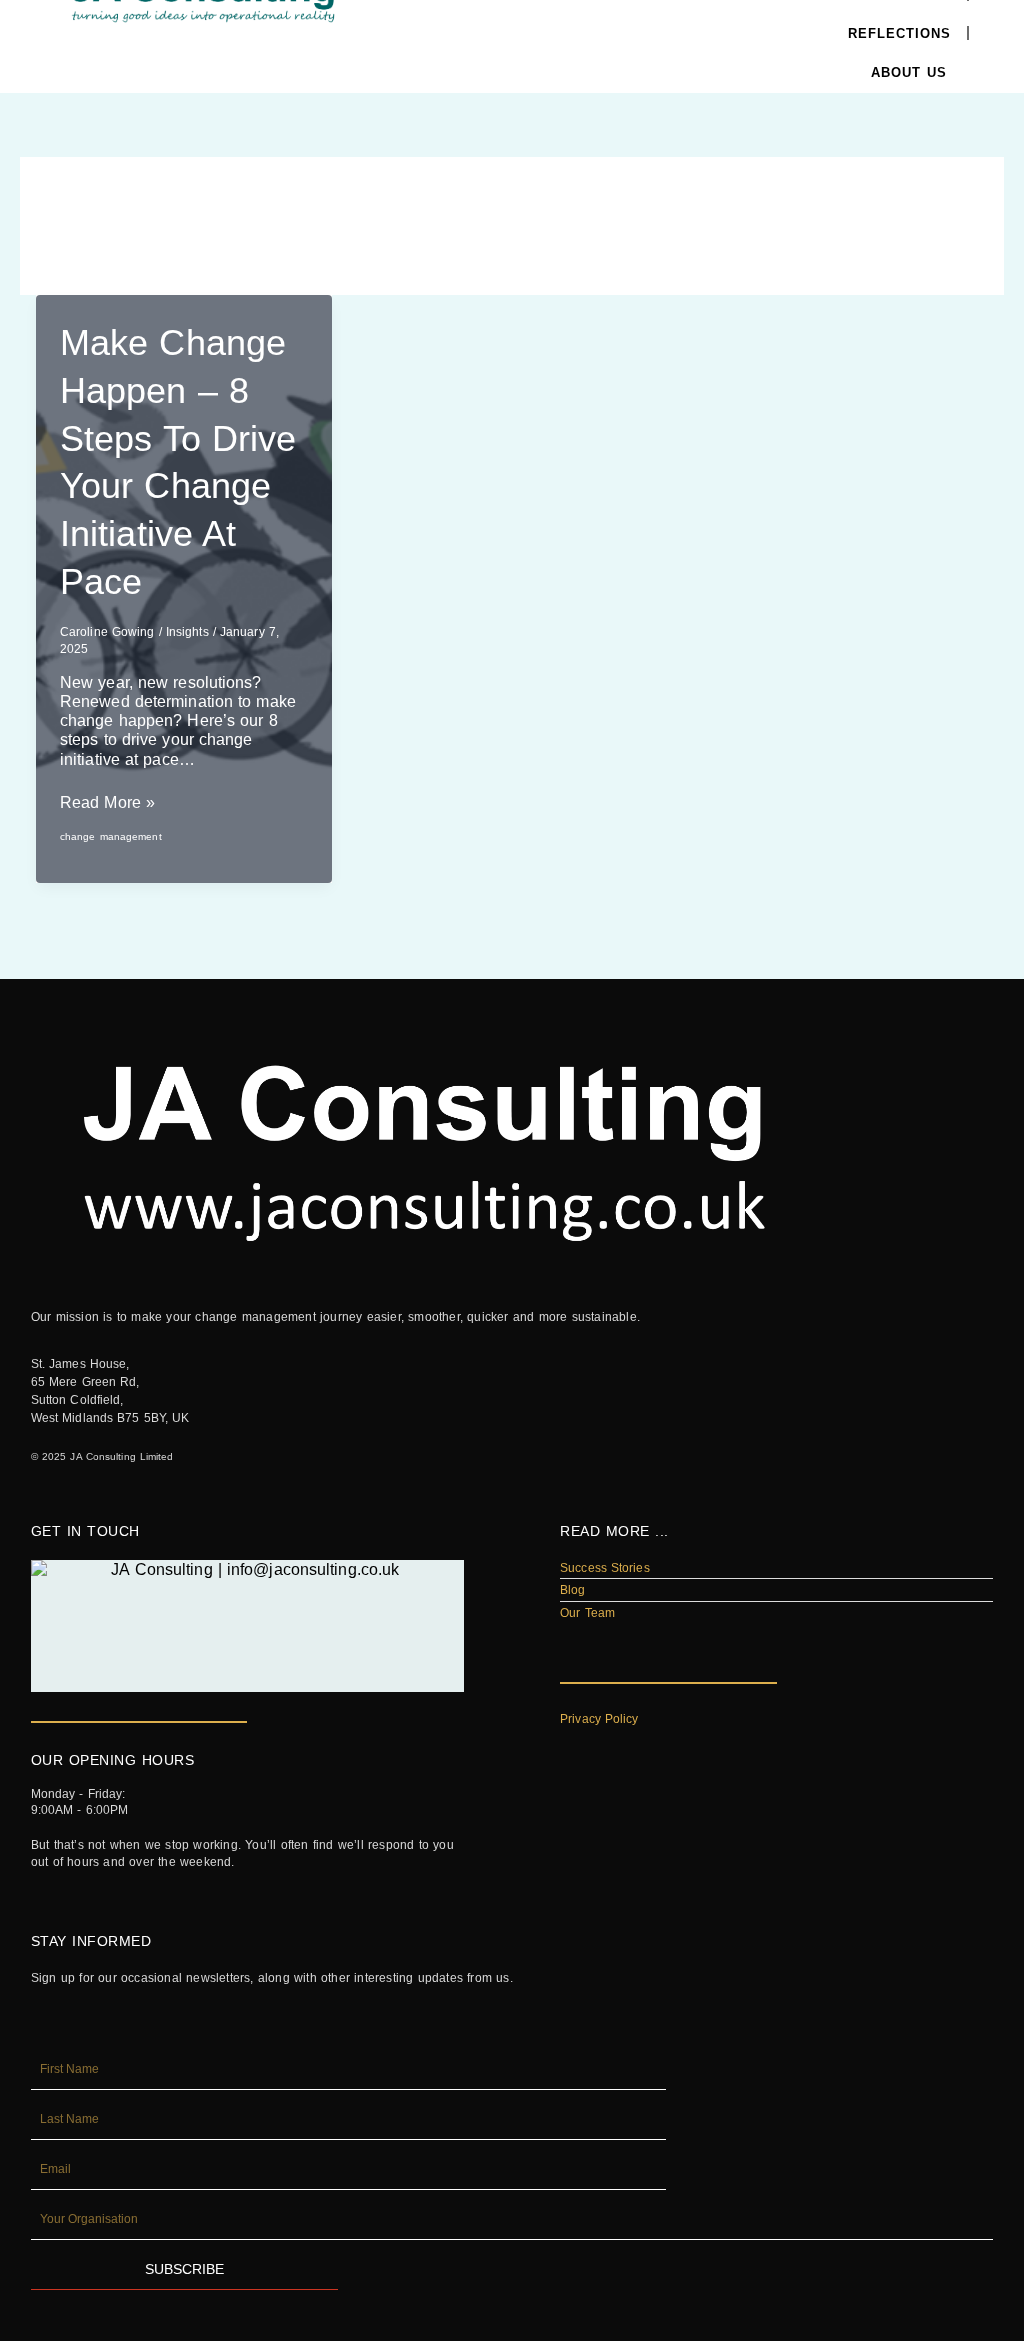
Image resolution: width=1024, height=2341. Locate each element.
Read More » (107, 802)
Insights (187, 632)
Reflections (899, 33)
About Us (909, 72)
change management (111, 836)
